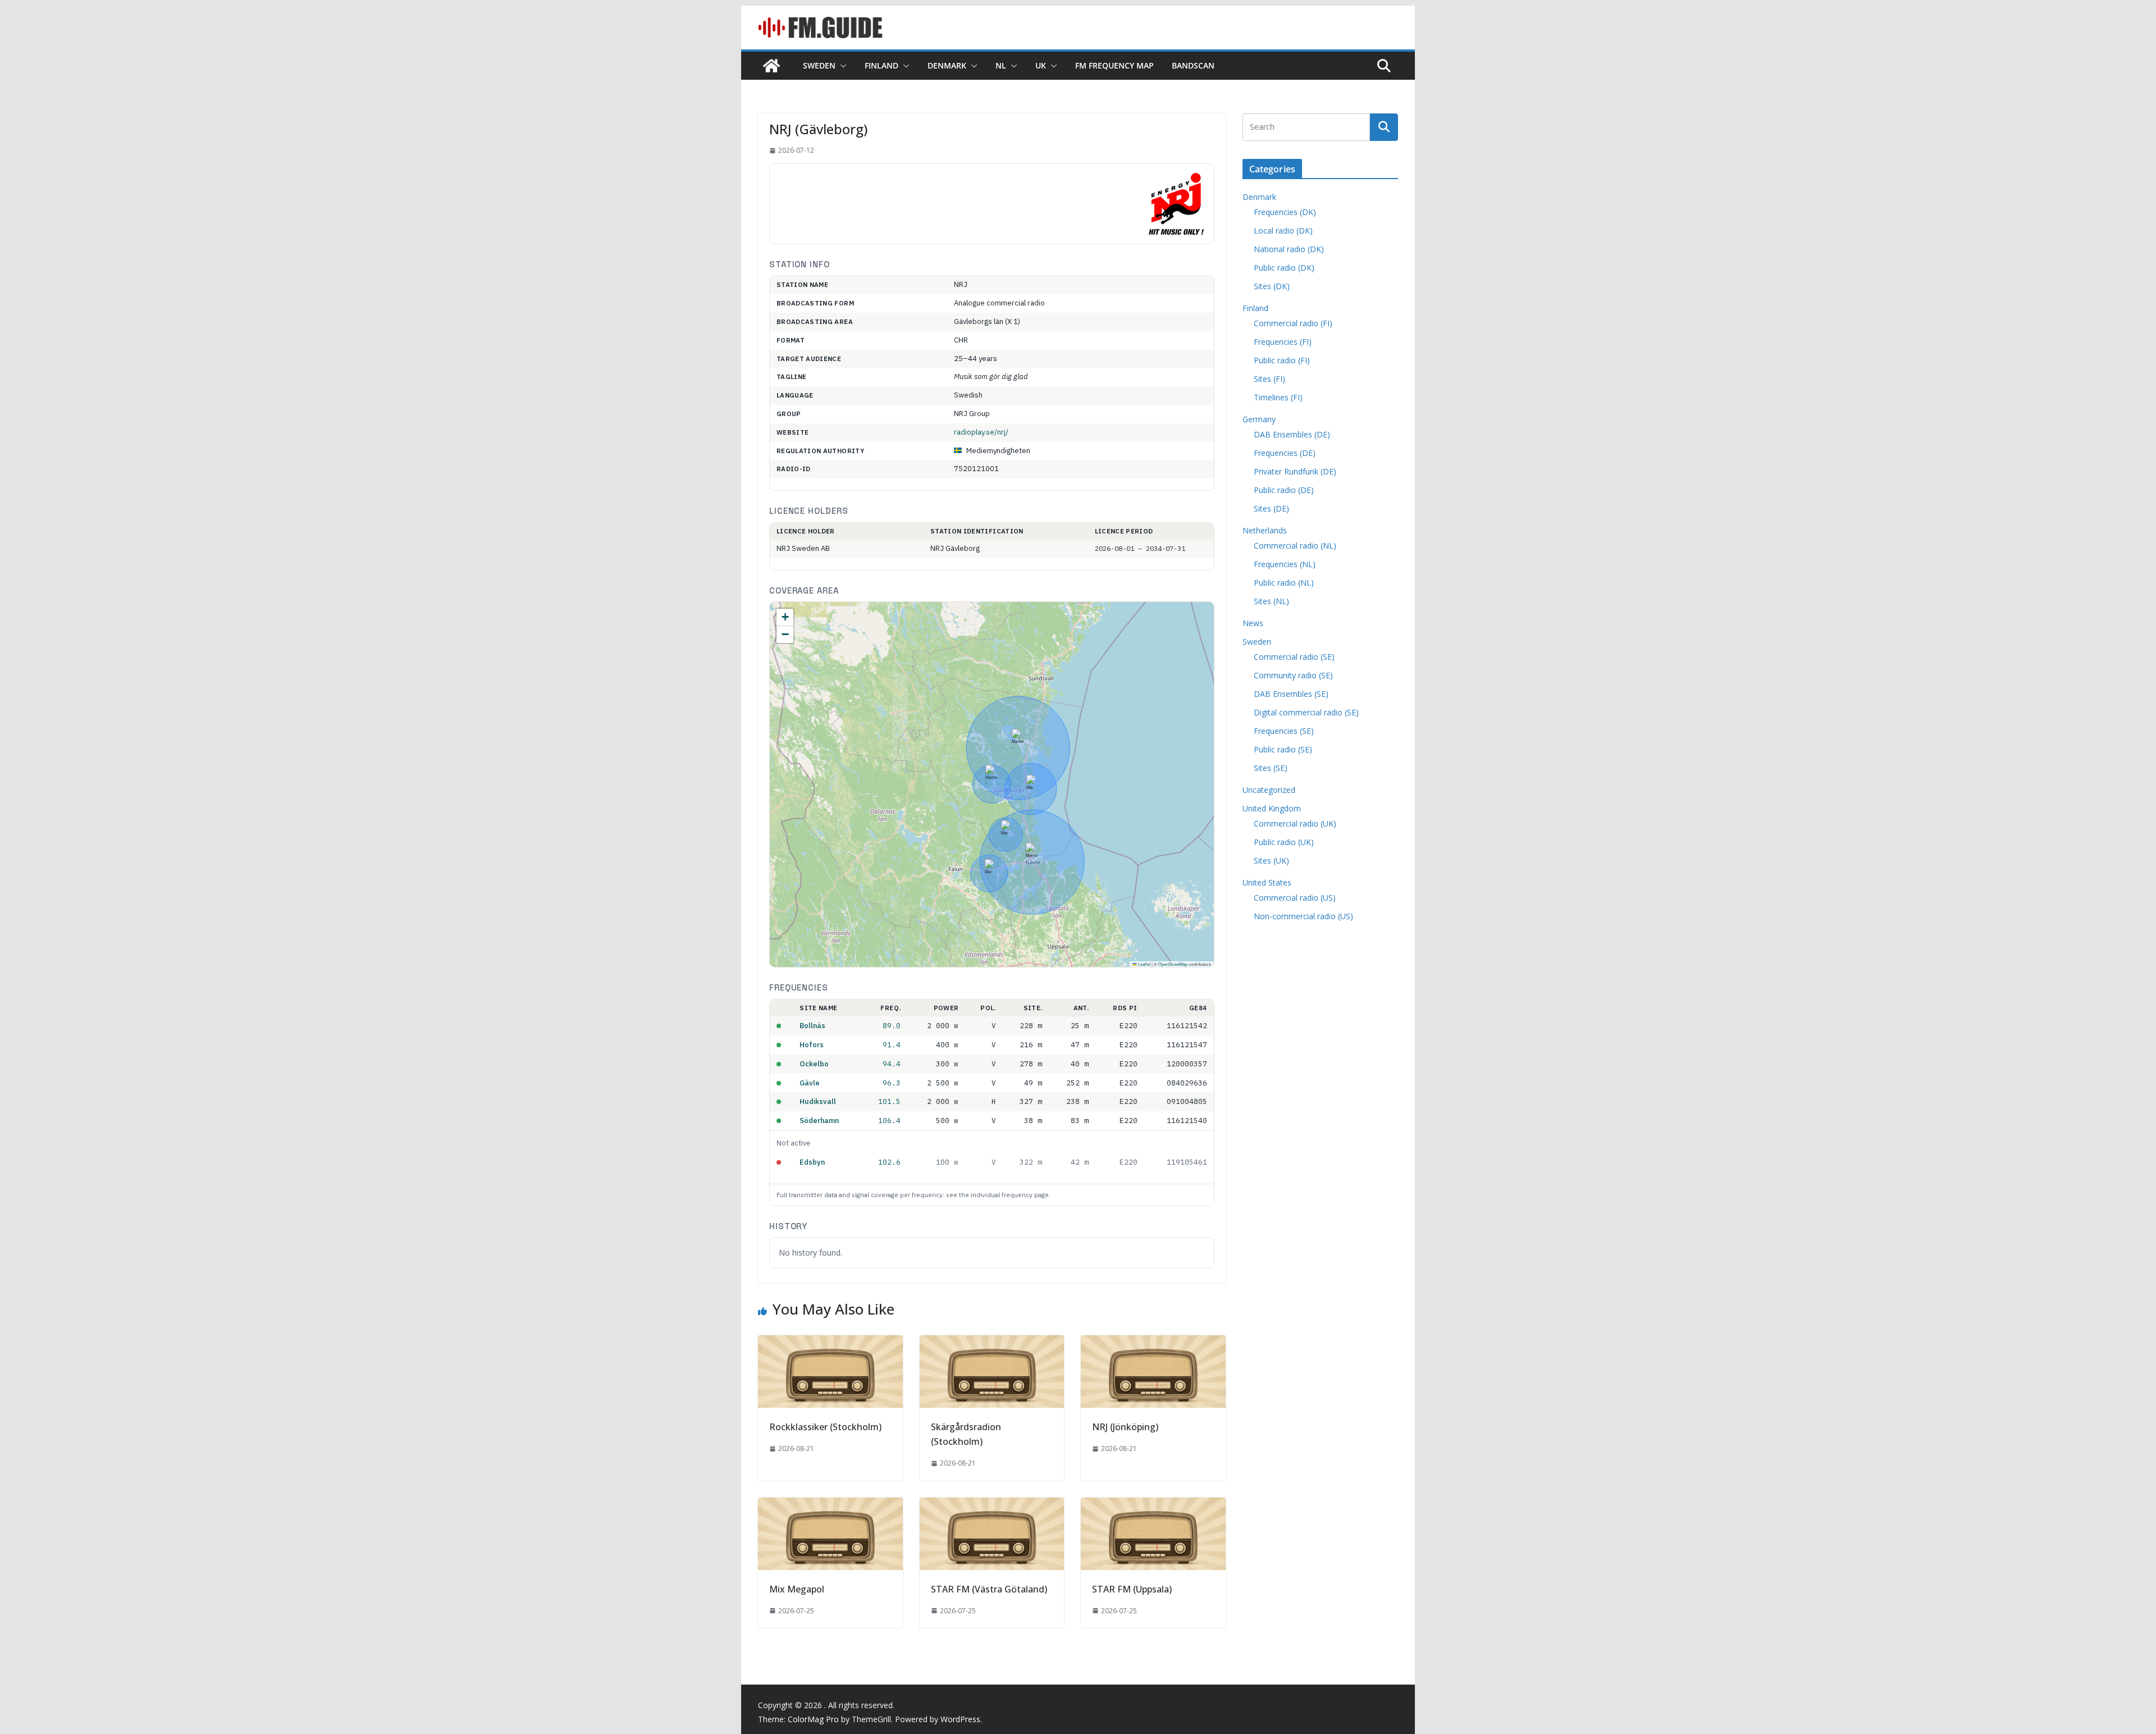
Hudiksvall (818, 1101)
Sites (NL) (1271, 601)
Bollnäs (812, 1026)
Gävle (810, 1083)
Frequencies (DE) (1285, 453)
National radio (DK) (1289, 249)
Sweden (819, 65)
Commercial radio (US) (1295, 898)
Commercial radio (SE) (1294, 657)
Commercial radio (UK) (1295, 823)
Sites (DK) (1272, 286)
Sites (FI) (1269, 379)
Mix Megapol (797, 1589)
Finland (881, 65)
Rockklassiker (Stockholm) (825, 1427)
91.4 (892, 1044)
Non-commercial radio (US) (1303, 916)
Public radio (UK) (1284, 842)
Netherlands (1265, 530)
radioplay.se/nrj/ (981, 432)
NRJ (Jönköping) (1125, 1427)
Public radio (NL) (1284, 583)
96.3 (892, 1083)
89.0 (892, 1025)
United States (1267, 882)
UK (1041, 65)
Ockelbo (814, 1064)
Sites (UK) (1271, 861)
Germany (1259, 419)
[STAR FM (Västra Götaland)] (992, 1505)
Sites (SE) (1271, 768)
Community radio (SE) (1293, 675)
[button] (841, 66)
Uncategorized (1269, 790)
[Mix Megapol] (830, 1505)
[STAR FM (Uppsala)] (1153, 1505)
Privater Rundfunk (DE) (1295, 471)
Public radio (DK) (1284, 268)
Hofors (812, 1045)
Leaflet (1144, 964)
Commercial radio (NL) (1295, 546)
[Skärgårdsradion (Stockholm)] (992, 1343)
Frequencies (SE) (1284, 731)
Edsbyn (812, 1162)
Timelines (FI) (1278, 397)
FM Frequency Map (1114, 65)
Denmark (947, 65)
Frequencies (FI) (1283, 342)
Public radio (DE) (1284, 490)
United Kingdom (1272, 808)
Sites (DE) (1271, 508)
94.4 (892, 1064)
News (1253, 623)
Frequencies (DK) (1285, 212)
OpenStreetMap (1173, 964)
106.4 (889, 1120)
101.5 (889, 1101)
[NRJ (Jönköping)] (1153, 1343)
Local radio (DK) (1283, 231)
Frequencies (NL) (1285, 564)
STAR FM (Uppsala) (1132, 1589)
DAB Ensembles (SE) (1291, 694)
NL (1001, 65)
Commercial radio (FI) (1293, 323)
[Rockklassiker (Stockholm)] (830, 1343)
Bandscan (1193, 65)
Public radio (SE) (1283, 749)
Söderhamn (819, 1121)
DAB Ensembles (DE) (1292, 434)
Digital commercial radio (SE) (1306, 712)
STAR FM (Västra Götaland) (989, 1589)
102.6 (889, 1162)
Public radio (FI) (1282, 360)
